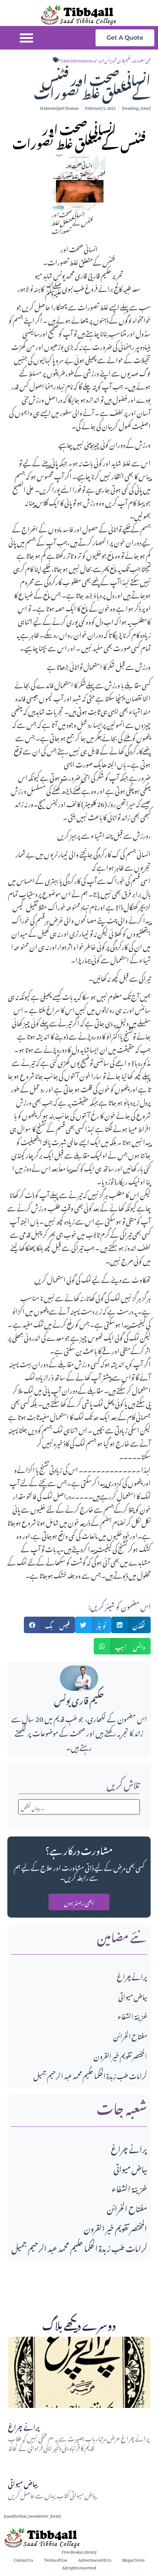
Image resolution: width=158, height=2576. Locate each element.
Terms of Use (56, 2559)
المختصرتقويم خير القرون (120, 2055)
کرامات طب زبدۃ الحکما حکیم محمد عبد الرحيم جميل (90, 2075)
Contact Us (23, 2559)
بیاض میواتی (133, 1996)
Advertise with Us (95, 2559)
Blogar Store (134, 2559)
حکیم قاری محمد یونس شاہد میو (112, 60)
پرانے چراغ (132, 1976)
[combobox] (79, 1807)
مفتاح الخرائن (130, 2035)
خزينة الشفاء (132, 2015)
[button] (26, 38)
